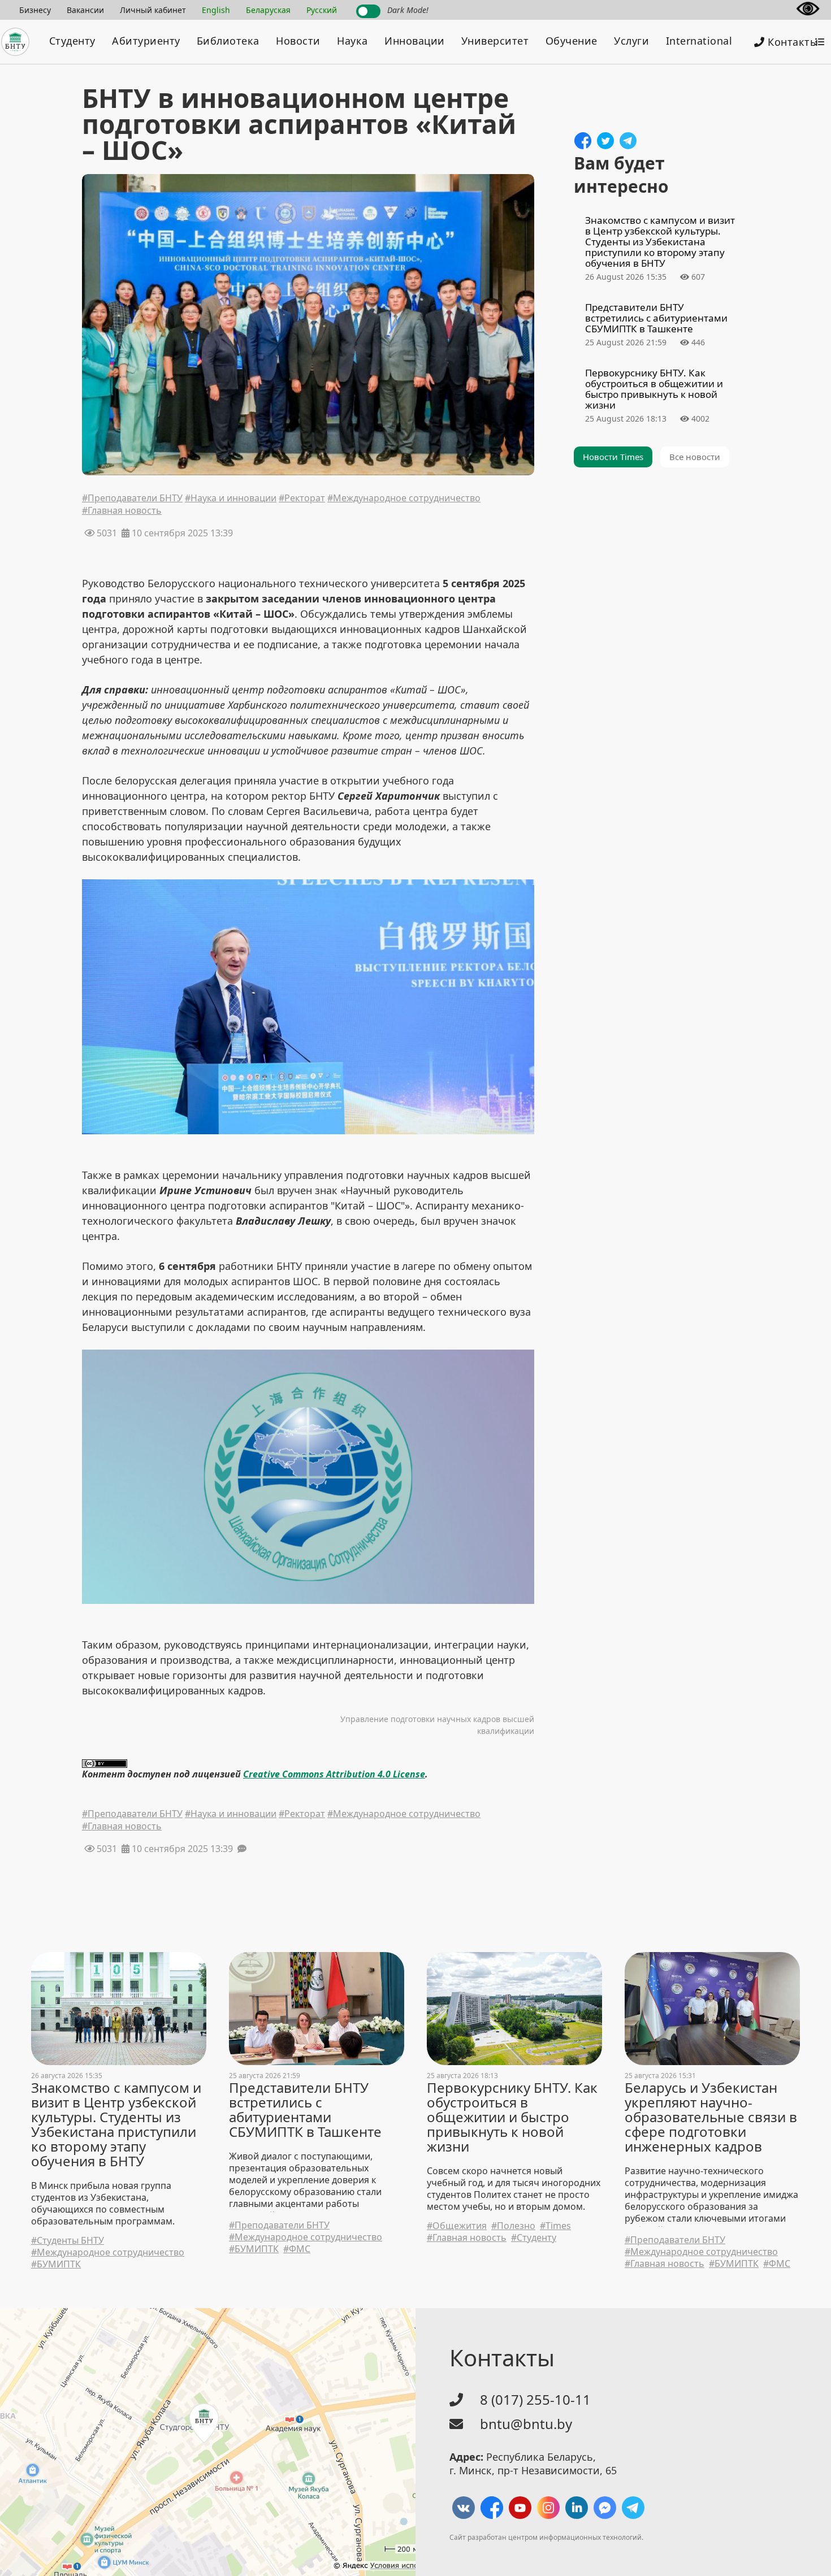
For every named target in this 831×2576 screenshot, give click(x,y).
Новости (298, 41)
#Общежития (457, 2226)
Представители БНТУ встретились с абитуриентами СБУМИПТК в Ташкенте (305, 2110)
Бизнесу (35, 10)
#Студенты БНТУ (68, 2241)
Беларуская (268, 10)
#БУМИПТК (56, 2264)
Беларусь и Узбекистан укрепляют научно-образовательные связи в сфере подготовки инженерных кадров (711, 2117)
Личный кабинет (153, 10)
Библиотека (228, 41)
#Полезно (513, 2226)
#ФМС (297, 2249)
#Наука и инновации (231, 499)
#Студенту (534, 2238)
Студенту (72, 41)
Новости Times (613, 457)
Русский (322, 10)
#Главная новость (122, 511)
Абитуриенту (146, 41)
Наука (352, 41)
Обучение (572, 41)
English (216, 10)
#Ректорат (302, 499)
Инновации (415, 41)
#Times (555, 2226)
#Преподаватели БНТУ (132, 499)
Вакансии (85, 10)
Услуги (631, 41)
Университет (495, 41)
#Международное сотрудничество (404, 499)
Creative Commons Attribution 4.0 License (334, 1774)
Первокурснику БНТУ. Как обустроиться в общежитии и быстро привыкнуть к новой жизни (512, 2117)
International (699, 41)
